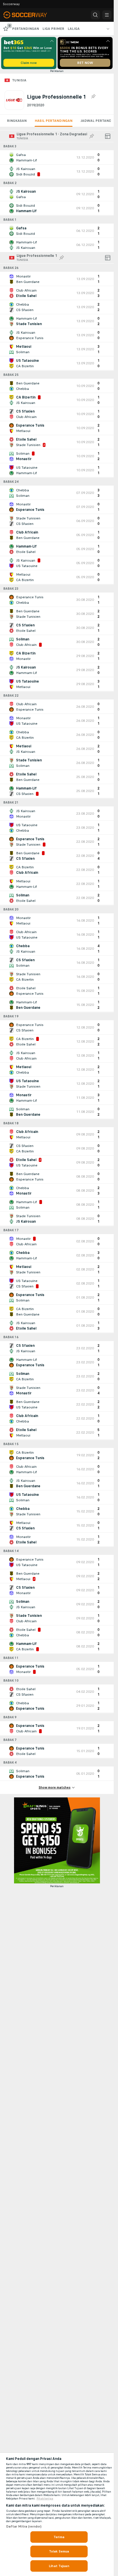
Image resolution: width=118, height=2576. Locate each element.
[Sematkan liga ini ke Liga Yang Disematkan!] (93, 97)
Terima (59, 2537)
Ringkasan (17, 121)
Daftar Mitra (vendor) (24, 2526)
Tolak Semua (59, 2551)
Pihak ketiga (45, 2499)
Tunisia (19, 80)
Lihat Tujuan (59, 2566)
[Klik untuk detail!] (57, 157)
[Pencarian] (95, 15)
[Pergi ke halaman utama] (29, 15)
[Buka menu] (107, 15)
